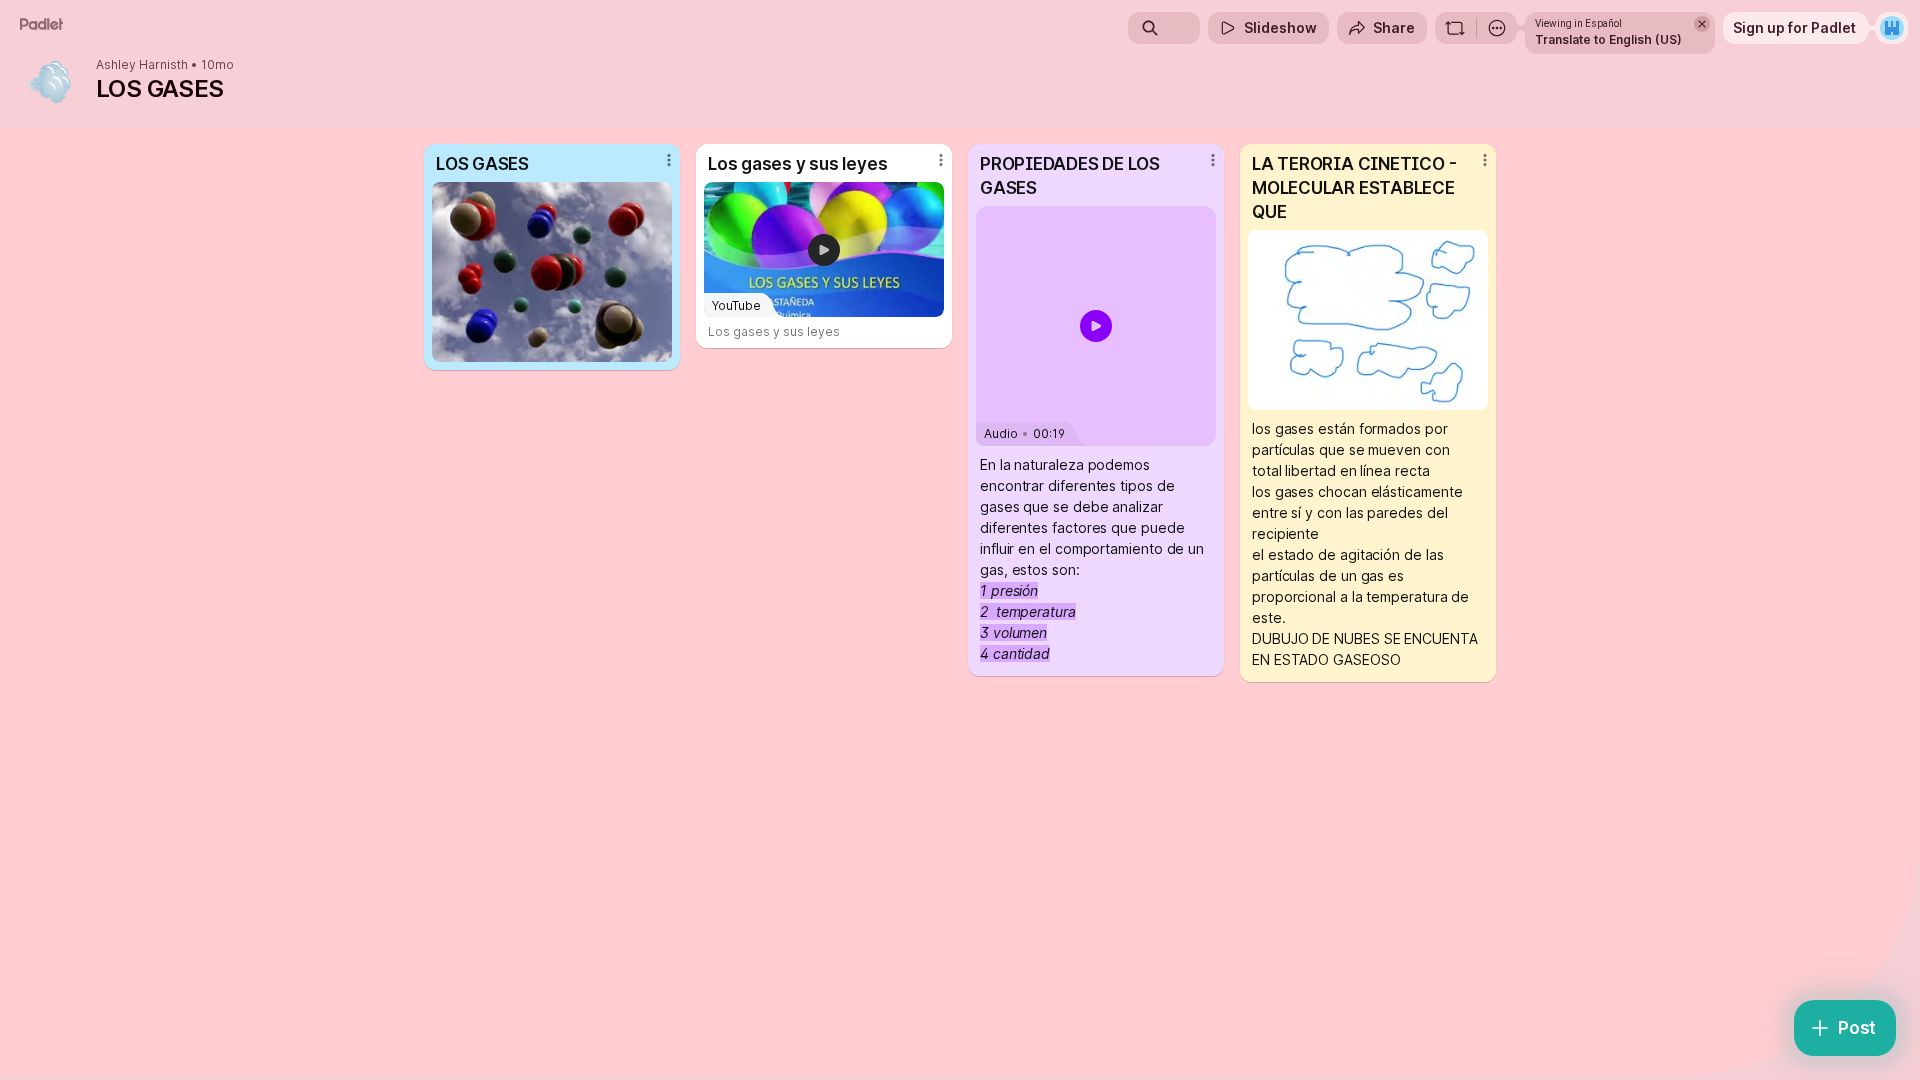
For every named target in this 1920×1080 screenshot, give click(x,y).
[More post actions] (669, 160)
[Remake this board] (1455, 28)
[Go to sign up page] (1892, 28)
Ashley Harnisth (142, 65)
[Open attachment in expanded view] (552, 272)
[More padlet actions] (1497, 28)
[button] (1096, 326)
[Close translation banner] (1702, 24)
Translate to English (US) (1608, 39)
